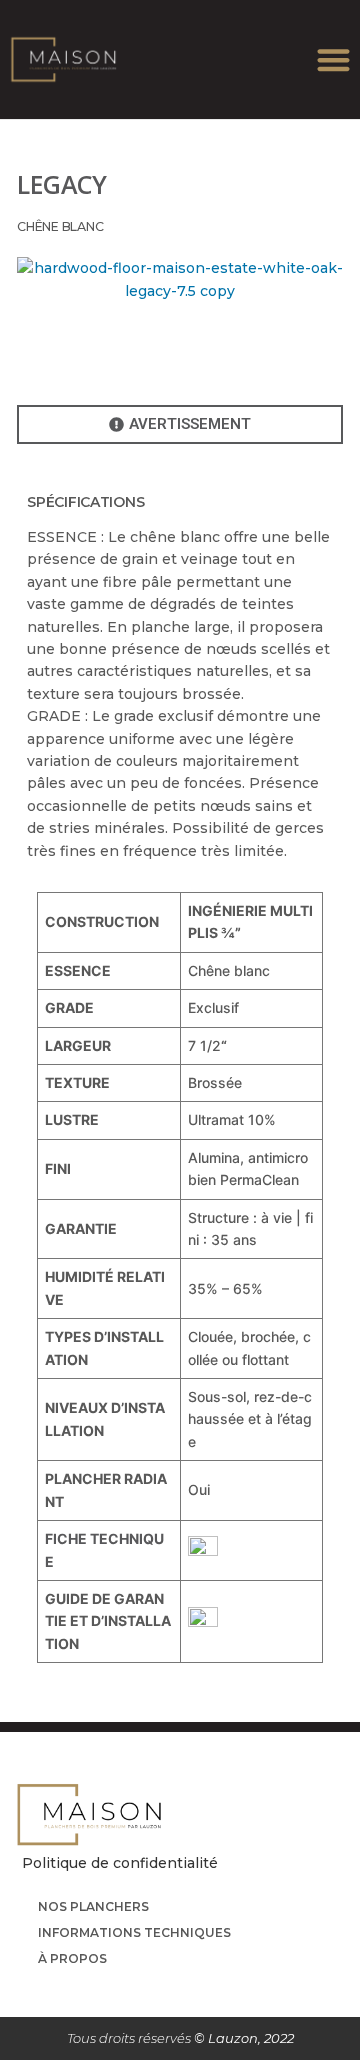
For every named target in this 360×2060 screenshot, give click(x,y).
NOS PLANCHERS (93, 1906)
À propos (72, 1958)
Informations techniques (134, 1932)
